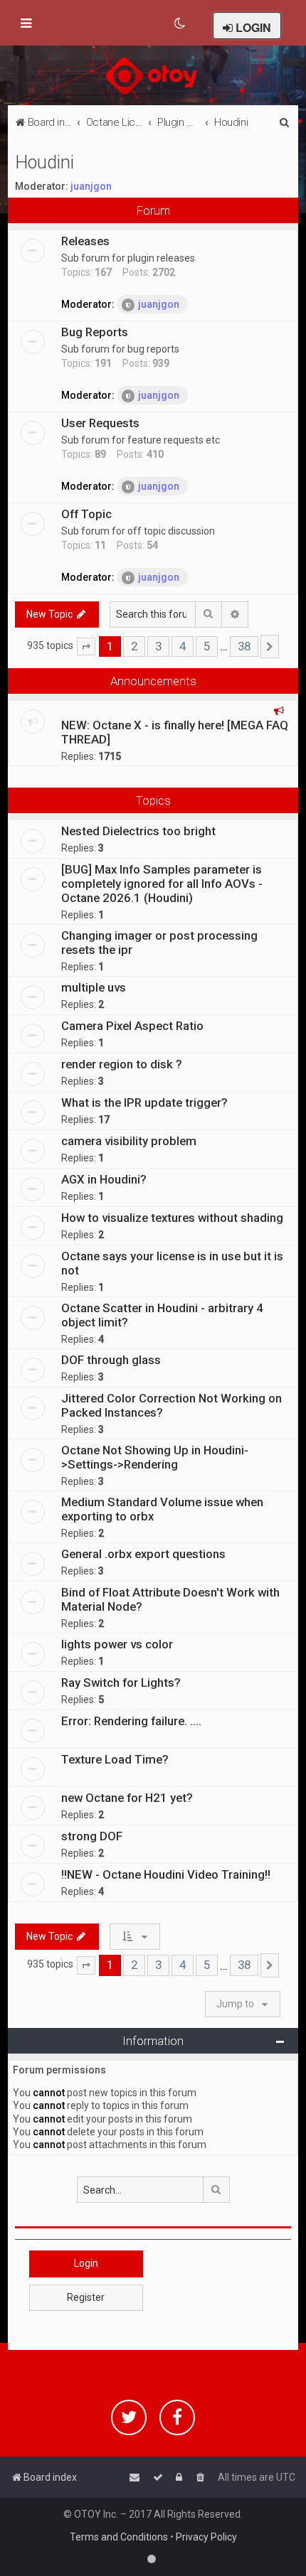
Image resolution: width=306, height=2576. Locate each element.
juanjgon (91, 186)
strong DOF (92, 1836)
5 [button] (207, 646)
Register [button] (86, 2297)
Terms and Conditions (119, 2537)
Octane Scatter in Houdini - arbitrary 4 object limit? (162, 1315)
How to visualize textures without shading (172, 1218)
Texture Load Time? (115, 1759)
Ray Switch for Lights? (121, 1683)
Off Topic (86, 514)
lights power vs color (117, 1644)
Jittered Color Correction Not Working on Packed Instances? (172, 1405)
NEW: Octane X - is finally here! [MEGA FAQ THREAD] (175, 732)
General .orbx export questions (143, 1554)
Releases (85, 241)
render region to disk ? (122, 1064)
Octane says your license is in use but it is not (172, 1263)
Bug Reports (95, 332)
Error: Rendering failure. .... (131, 1721)
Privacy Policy (206, 2537)
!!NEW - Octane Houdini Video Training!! (166, 1874)
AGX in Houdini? (104, 1179)
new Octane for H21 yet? (127, 1798)
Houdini (44, 162)
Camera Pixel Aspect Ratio (132, 1026)
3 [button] (158, 646)
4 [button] (183, 646)
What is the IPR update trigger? (144, 1102)
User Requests (100, 423)
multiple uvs (94, 987)
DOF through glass (111, 1360)
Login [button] (86, 2263)
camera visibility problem (129, 1141)
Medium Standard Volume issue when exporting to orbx (162, 1509)
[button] (86, 647)
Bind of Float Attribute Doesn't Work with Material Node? (170, 1599)
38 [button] (244, 646)
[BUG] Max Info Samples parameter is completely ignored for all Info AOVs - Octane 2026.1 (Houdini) (162, 884)
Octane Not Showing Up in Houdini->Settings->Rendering (155, 1457)
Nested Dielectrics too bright (138, 831)
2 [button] (134, 646)
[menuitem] (180, 23)
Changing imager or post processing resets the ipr (159, 943)
